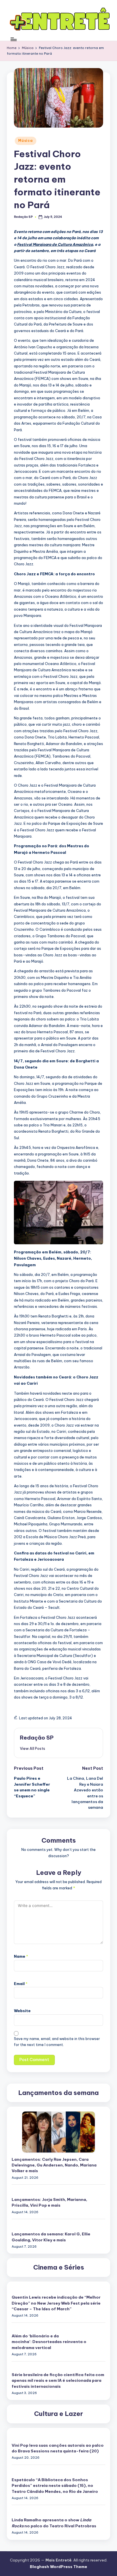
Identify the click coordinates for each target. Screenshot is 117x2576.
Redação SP (37, 1738)
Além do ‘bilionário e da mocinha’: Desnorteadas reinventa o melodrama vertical (49, 2342)
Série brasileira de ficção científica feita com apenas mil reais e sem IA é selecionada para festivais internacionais (58, 2380)
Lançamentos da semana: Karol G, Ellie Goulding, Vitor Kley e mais (51, 2237)
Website (22, 2011)
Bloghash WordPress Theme (58, 2567)
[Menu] (13, 39)
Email (21, 1984)
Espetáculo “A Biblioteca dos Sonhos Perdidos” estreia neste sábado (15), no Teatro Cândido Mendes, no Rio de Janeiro (55, 2486)
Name (21, 1956)
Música (25, 141)
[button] (33, 1748)
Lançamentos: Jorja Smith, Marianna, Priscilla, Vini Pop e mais (49, 2202)
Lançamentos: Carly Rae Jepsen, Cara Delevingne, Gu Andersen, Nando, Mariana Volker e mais (54, 2165)
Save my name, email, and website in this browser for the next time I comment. (57, 2042)
